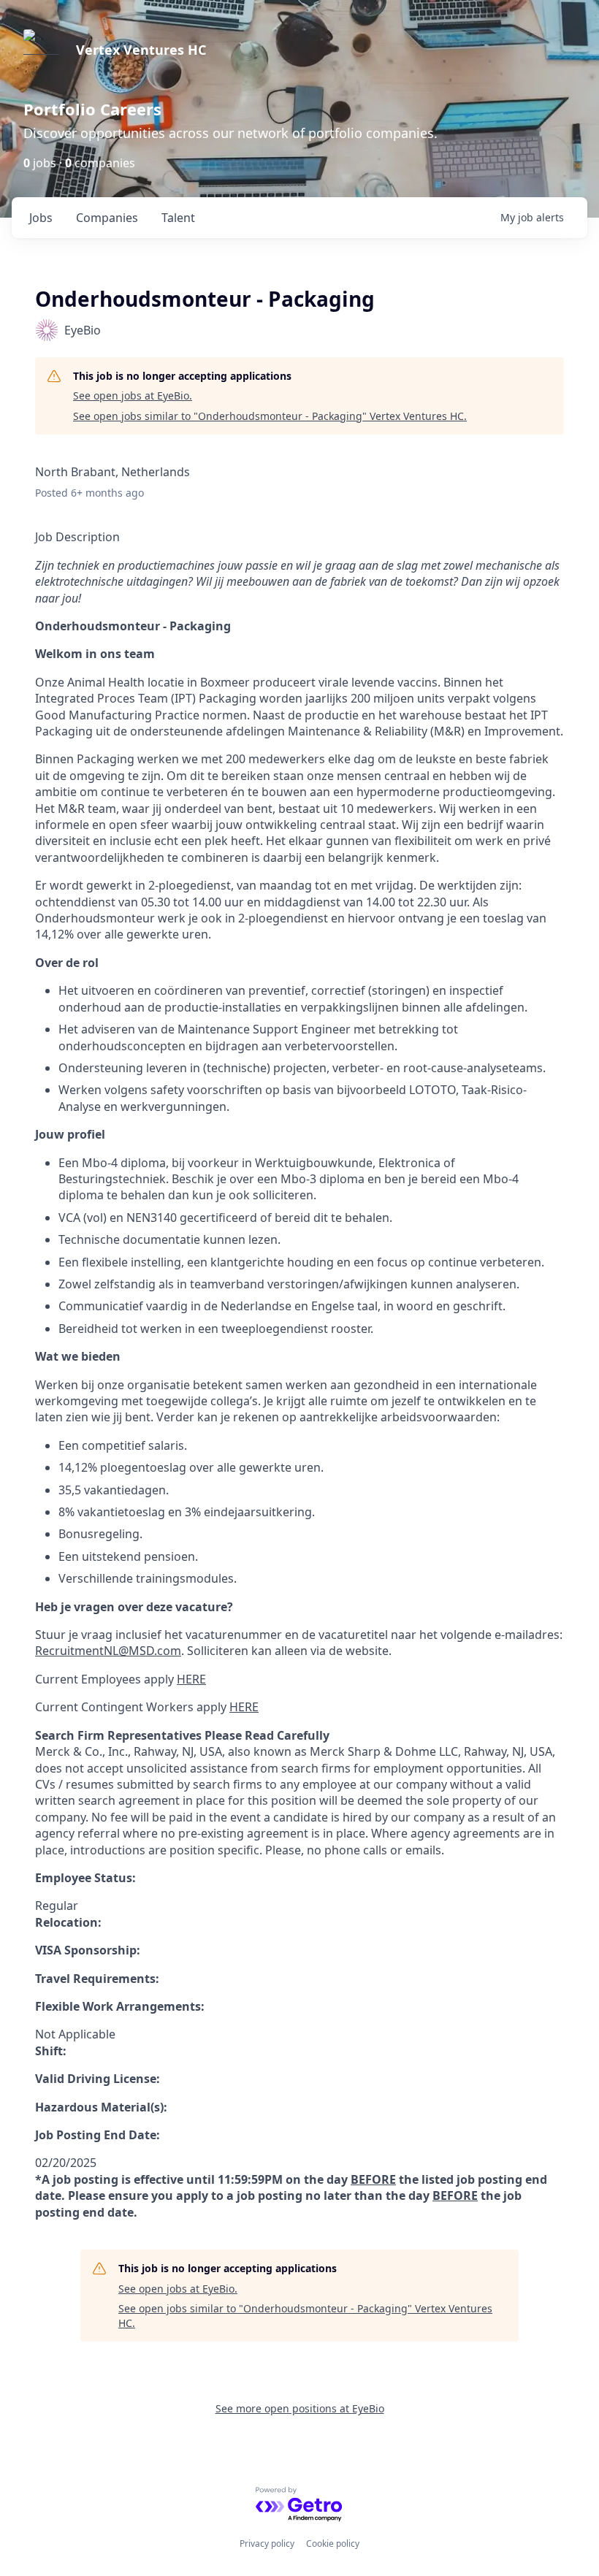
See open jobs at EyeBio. (133, 395)
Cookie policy (333, 2543)
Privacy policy (267, 2543)
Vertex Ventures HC (141, 50)
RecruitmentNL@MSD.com (108, 1651)
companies (107, 218)
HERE (191, 1679)
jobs (41, 218)
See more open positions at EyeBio (300, 2408)
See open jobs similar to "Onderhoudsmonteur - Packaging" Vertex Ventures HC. (270, 416)
